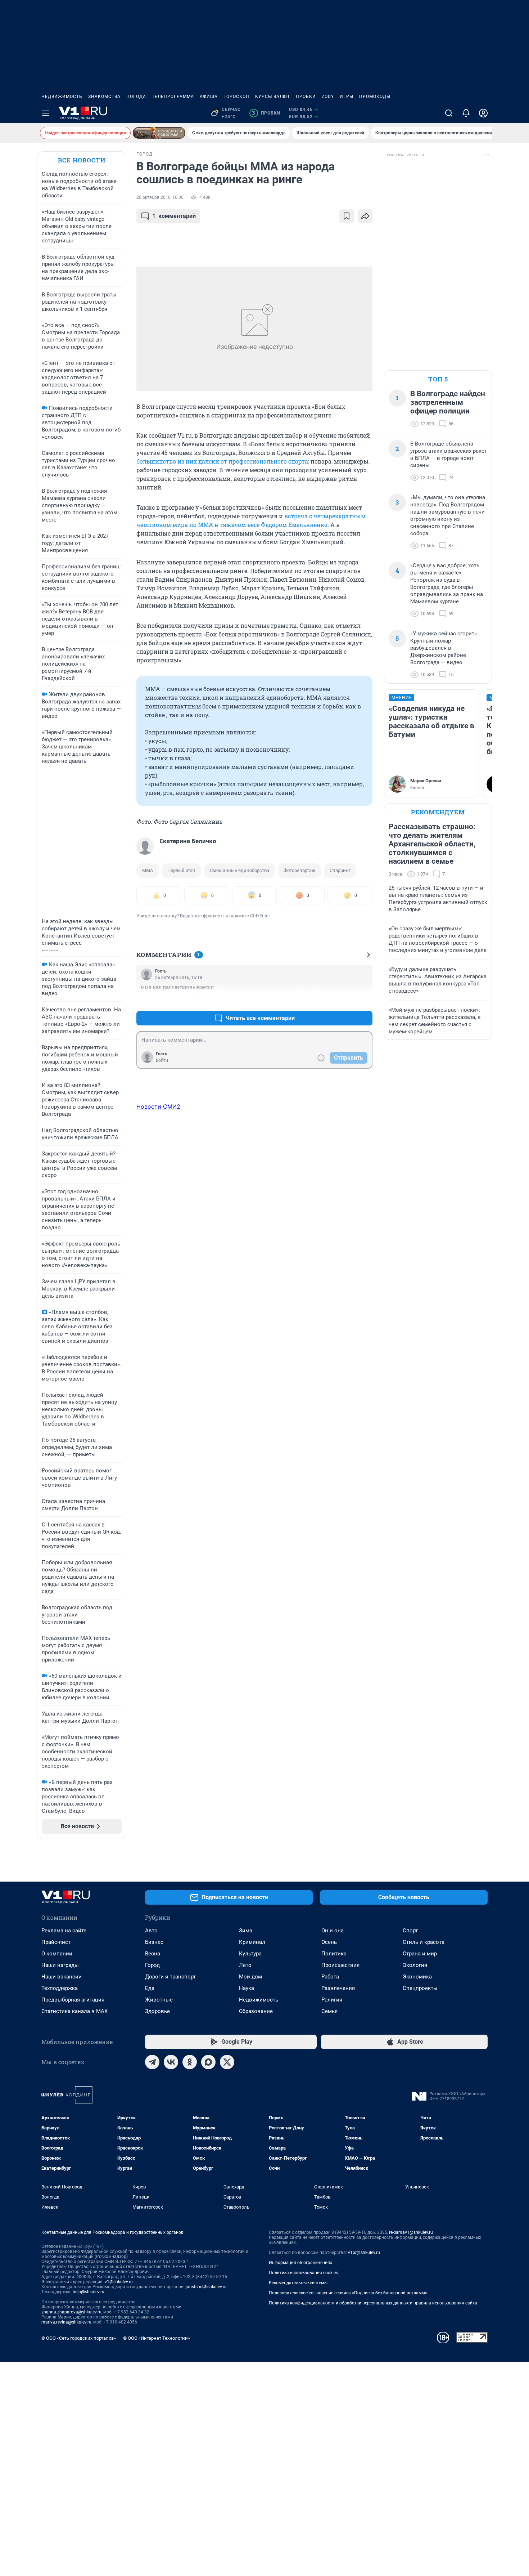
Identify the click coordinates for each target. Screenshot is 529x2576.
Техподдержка (60, 1988)
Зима (246, 1931)
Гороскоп (236, 97)
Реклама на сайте (64, 1931)
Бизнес (154, 1942)
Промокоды (375, 97)
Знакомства (104, 97)
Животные (159, 2000)
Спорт (410, 1931)
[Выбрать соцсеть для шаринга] (365, 216)
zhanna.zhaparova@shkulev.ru (71, 2312)
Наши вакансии (62, 1977)
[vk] (171, 2062)
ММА (148, 870)
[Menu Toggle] (46, 113)
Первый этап (181, 870)
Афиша (209, 97)
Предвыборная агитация (73, 2000)
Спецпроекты (420, 1988)
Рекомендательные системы (298, 2283)
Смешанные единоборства (239, 870)
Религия (332, 2000)
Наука (247, 1988)
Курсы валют (273, 97)
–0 (364, 1001)
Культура (250, 1954)
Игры (347, 97)
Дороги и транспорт (170, 1977)
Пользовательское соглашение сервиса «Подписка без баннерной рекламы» (348, 2293)
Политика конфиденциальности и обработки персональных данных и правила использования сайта (373, 2303)
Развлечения (338, 1988)
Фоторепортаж (299, 870)
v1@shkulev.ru (119, 2282)
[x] (227, 2062)
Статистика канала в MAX (74, 2011)
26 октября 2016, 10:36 (160, 197)
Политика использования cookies (303, 2273)
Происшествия (340, 1965)
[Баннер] (159, 133)
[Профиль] (483, 113)
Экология (415, 1965)
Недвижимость (62, 97)
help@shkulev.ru (89, 2292)
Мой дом (250, 1977)
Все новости (82, 160)
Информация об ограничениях (300, 2263)
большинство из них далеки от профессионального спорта (222, 461)
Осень (329, 1942)
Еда (150, 1988)
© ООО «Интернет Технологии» (157, 2338)
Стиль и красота (424, 1942)
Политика (334, 1954)
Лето (245, 1965)
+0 (344, 1001)
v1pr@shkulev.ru (364, 2253)
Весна (153, 1954)
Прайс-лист (56, 1942)
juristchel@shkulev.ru (206, 2287)
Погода (136, 97)
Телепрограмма (173, 97)
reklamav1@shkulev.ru (411, 2232)
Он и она (333, 1931)
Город (152, 1965)
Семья (329, 2011)
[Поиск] (449, 113)
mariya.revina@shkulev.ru (66, 2322)
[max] (208, 2062)
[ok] (190, 2062)
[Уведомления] (466, 113)
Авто (151, 1931)
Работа (330, 1977)
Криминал (252, 1942)
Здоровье (157, 2011)
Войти (162, 1060)
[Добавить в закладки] (347, 216)
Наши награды (60, 1965)
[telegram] (152, 2062)
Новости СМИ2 (158, 1106)
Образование (256, 2011)
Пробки (306, 97)
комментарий (174, 216)
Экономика (417, 1977)
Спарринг (340, 870)
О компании (57, 1954)
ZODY (328, 97)
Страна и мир (420, 1954)
